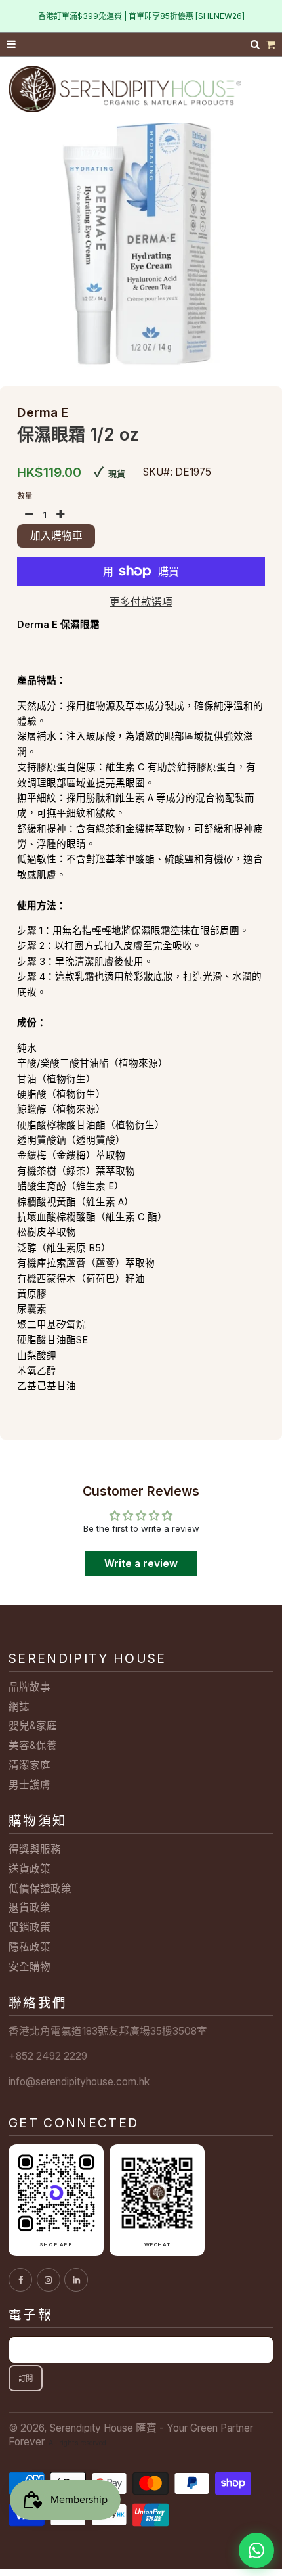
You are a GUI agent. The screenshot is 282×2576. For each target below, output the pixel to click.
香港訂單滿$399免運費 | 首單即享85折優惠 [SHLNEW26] (141, 16)
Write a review (141, 1564)
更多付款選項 (141, 602)
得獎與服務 (35, 1849)
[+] (60, 515)
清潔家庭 (30, 1765)
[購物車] (271, 45)
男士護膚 (30, 1785)
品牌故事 (30, 1687)
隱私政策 (30, 1947)
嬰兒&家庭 (33, 1726)
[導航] (12, 45)
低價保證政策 (40, 1889)
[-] (30, 515)
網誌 (19, 1707)
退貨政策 (30, 1908)
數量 (25, 496)
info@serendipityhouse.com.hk (79, 2082)
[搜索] (256, 44)
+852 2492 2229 (48, 2056)
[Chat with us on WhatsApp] (256, 2550)
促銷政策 (30, 1927)
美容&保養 (33, 1745)
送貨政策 (30, 1869)
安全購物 (30, 1967)
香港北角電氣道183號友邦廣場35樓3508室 (108, 2031)
